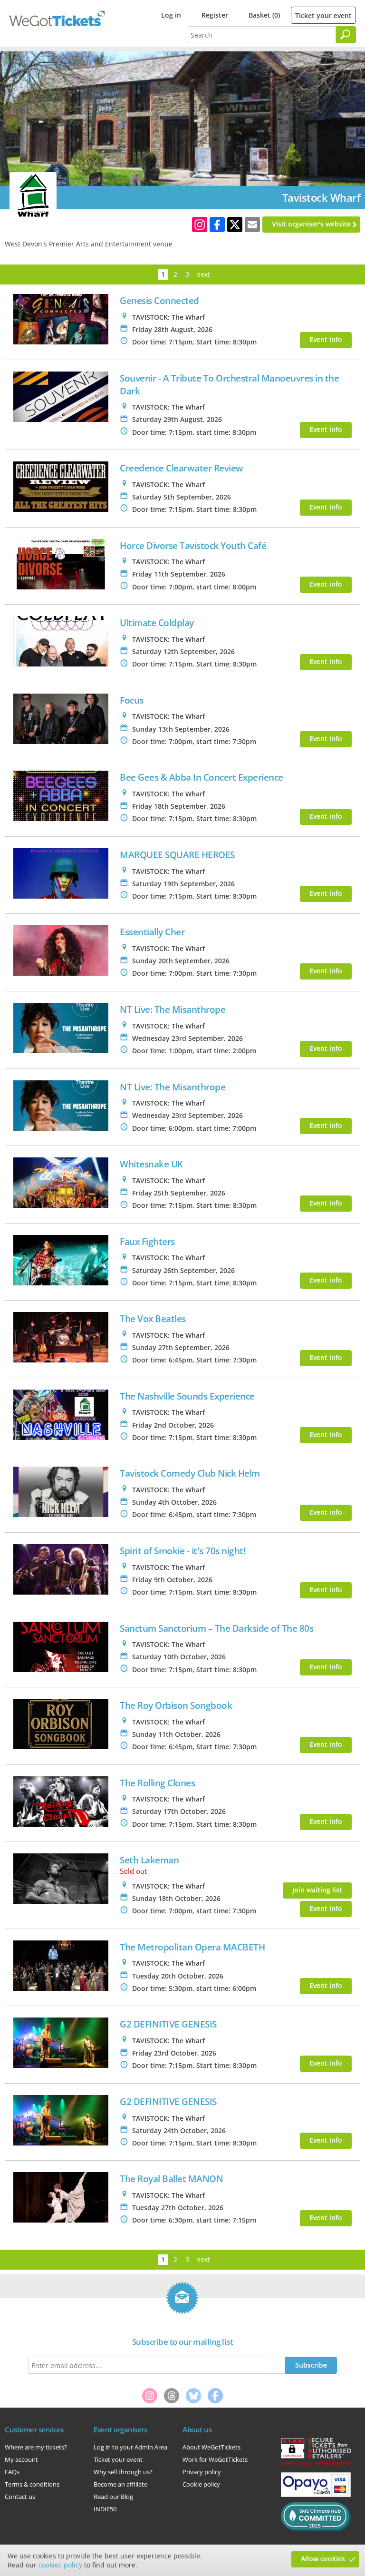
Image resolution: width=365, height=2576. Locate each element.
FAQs (12, 2472)
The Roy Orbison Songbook (176, 1705)
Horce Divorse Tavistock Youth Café (193, 545)
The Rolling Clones (157, 1783)
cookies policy (60, 2565)
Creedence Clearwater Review (182, 468)
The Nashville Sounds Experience (187, 1396)
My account (21, 2459)
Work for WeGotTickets (215, 2459)
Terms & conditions (32, 2484)
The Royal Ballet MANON (171, 2179)
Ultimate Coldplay (157, 622)
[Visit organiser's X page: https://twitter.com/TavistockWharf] (235, 225)
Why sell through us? (123, 2472)
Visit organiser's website (311, 224)
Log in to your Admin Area (130, 2447)
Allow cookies (323, 2559)
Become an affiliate (120, 2484)
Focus (132, 700)
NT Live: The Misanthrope (173, 1009)
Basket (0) (264, 15)
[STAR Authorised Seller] (316, 2465)
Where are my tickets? (36, 2447)
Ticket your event (323, 15)
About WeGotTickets (211, 2447)
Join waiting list (317, 1890)
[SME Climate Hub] (316, 2529)
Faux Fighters (147, 1241)
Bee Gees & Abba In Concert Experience (202, 777)
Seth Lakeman (149, 1860)
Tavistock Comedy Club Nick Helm (190, 1473)
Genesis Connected (159, 300)
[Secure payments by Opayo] (316, 2495)
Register (215, 15)
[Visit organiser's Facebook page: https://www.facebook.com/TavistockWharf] (217, 225)
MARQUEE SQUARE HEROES (177, 855)
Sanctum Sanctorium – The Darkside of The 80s (216, 1628)
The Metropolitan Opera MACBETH (192, 1947)
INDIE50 (105, 2509)
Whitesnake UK (151, 1164)
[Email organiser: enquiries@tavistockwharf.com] (252, 225)
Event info (326, 339)
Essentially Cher (152, 932)
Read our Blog (113, 2497)
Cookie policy (201, 2484)
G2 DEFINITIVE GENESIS (168, 2024)
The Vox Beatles (153, 1318)
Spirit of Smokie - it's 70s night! (182, 1551)
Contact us (20, 2497)
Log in (171, 15)
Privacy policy (202, 2472)
